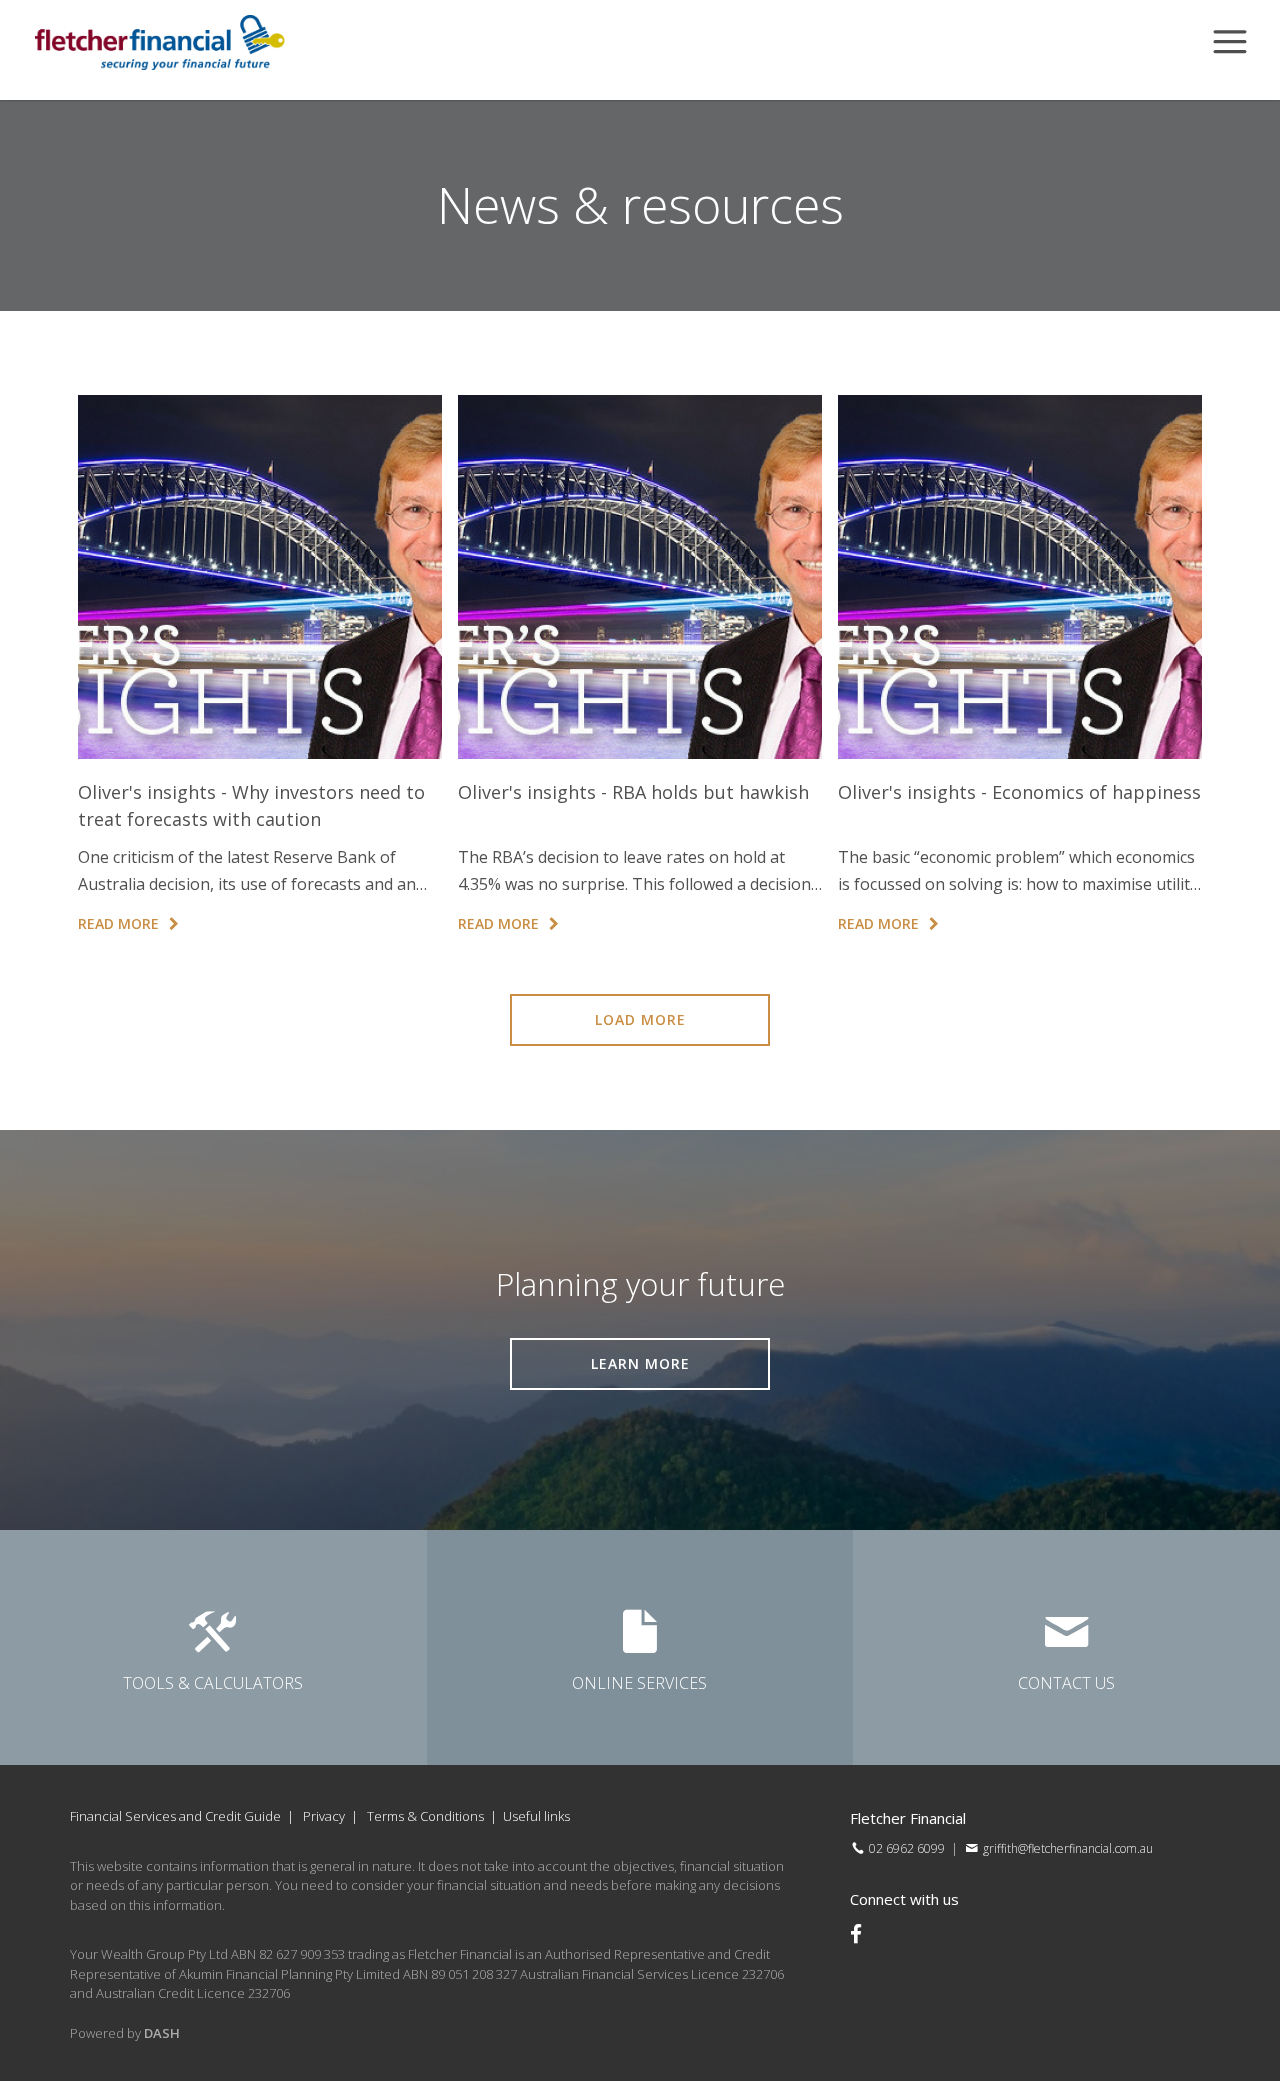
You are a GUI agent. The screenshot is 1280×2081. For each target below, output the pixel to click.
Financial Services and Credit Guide (175, 1816)
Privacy (324, 1816)
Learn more (640, 1363)
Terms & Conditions (425, 1816)
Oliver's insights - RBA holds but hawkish (633, 792)
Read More (118, 923)
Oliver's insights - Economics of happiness (1019, 792)
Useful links (536, 1816)
